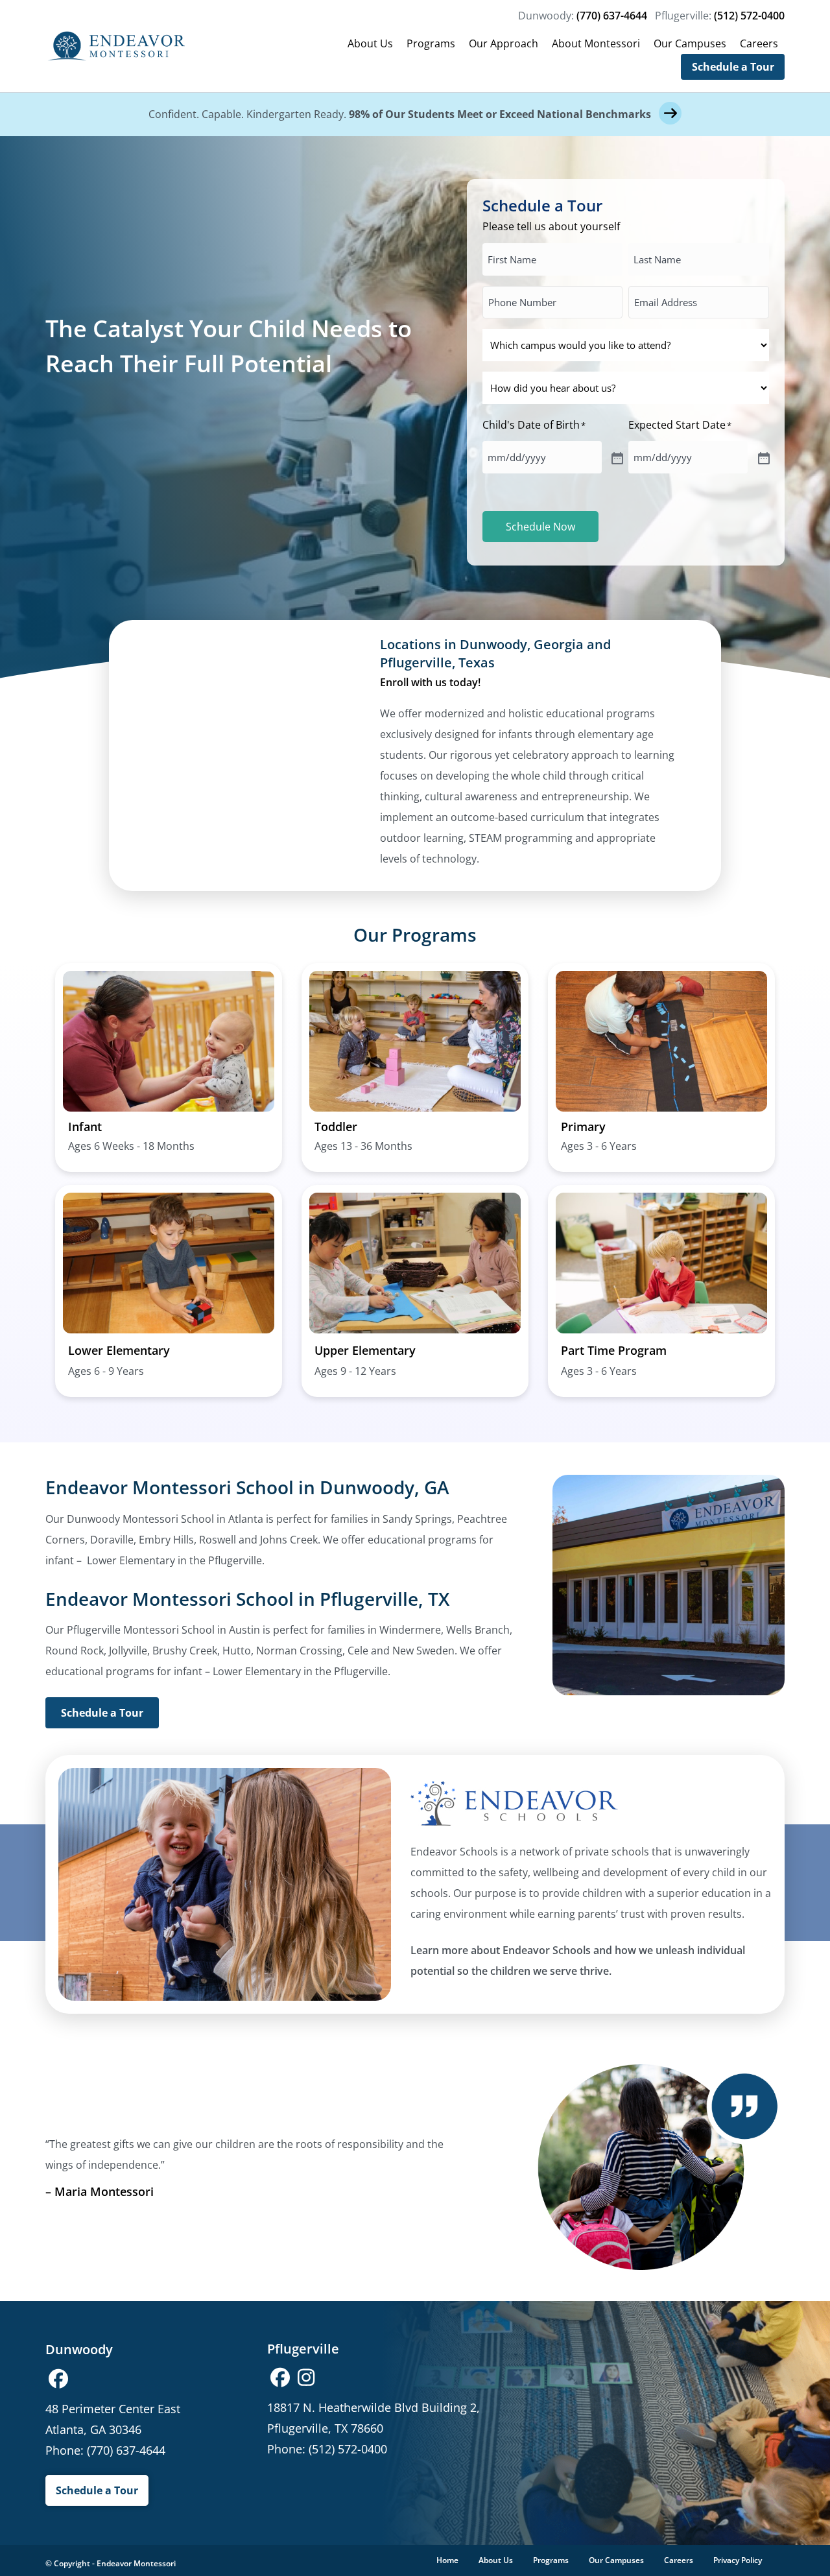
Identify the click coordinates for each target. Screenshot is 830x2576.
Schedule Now (540, 527)
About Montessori (596, 43)
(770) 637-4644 (612, 16)
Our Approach (504, 43)
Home (447, 2560)
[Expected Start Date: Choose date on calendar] (763, 457)
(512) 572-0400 (749, 16)
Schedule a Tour (733, 67)
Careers (759, 43)
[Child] (616, 457)
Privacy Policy (738, 2560)
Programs (431, 43)
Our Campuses (690, 43)
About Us (370, 43)
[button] (58, 2379)
